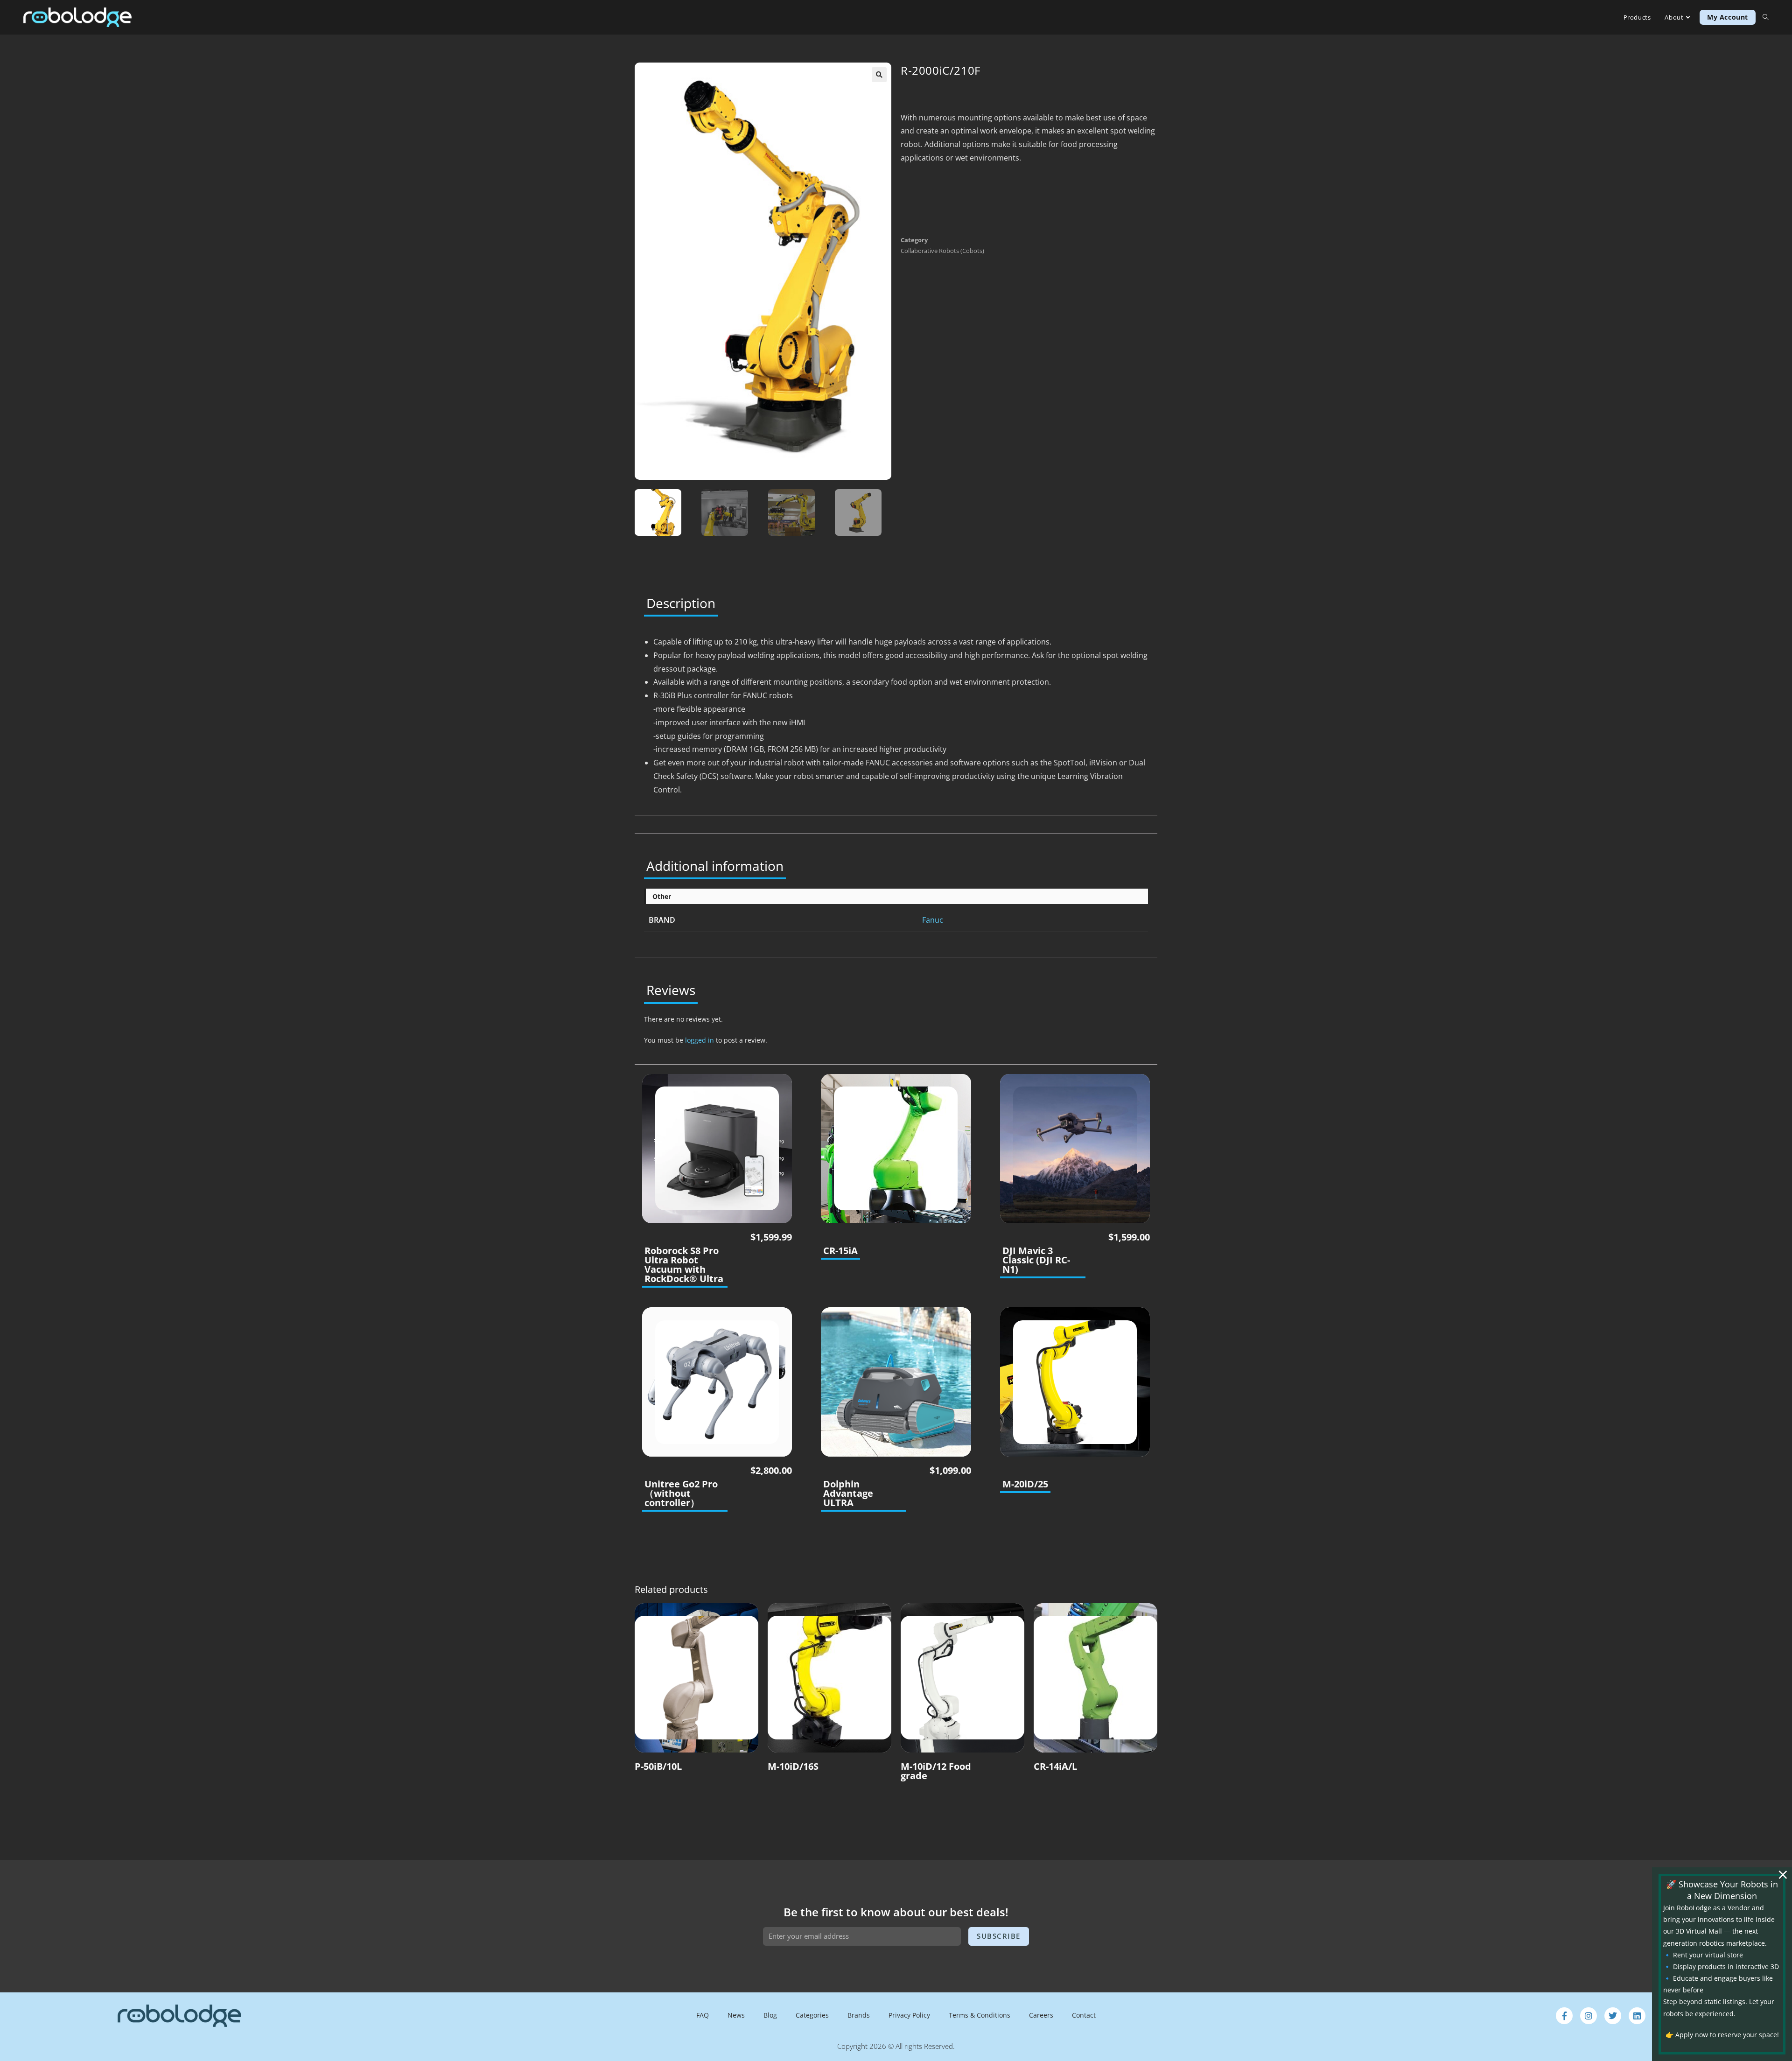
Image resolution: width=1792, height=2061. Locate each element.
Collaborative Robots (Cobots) (942, 251)
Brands (859, 2015)
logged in (700, 1040)
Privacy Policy (909, 2015)
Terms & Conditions (980, 2015)
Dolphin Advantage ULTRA (848, 1493)
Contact (1084, 2015)
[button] (879, 75)
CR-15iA (840, 1251)
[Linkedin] (1637, 2016)
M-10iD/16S (793, 1767)
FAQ (703, 2015)
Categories (812, 2015)
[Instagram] (1589, 2016)
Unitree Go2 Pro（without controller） (681, 1493)
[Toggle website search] (1766, 17)
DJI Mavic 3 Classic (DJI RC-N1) (1036, 1260)
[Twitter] (1613, 2016)
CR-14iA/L (1055, 1767)
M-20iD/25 (1025, 1484)
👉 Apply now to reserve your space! (1722, 2035)
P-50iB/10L (658, 1767)
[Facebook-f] (1564, 2016)
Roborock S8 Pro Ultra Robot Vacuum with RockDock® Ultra (684, 1265)
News (736, 2015)
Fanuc (933, 920)
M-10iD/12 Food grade (936, 1771)
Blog (770, 2015)
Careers (1041, 2015)
